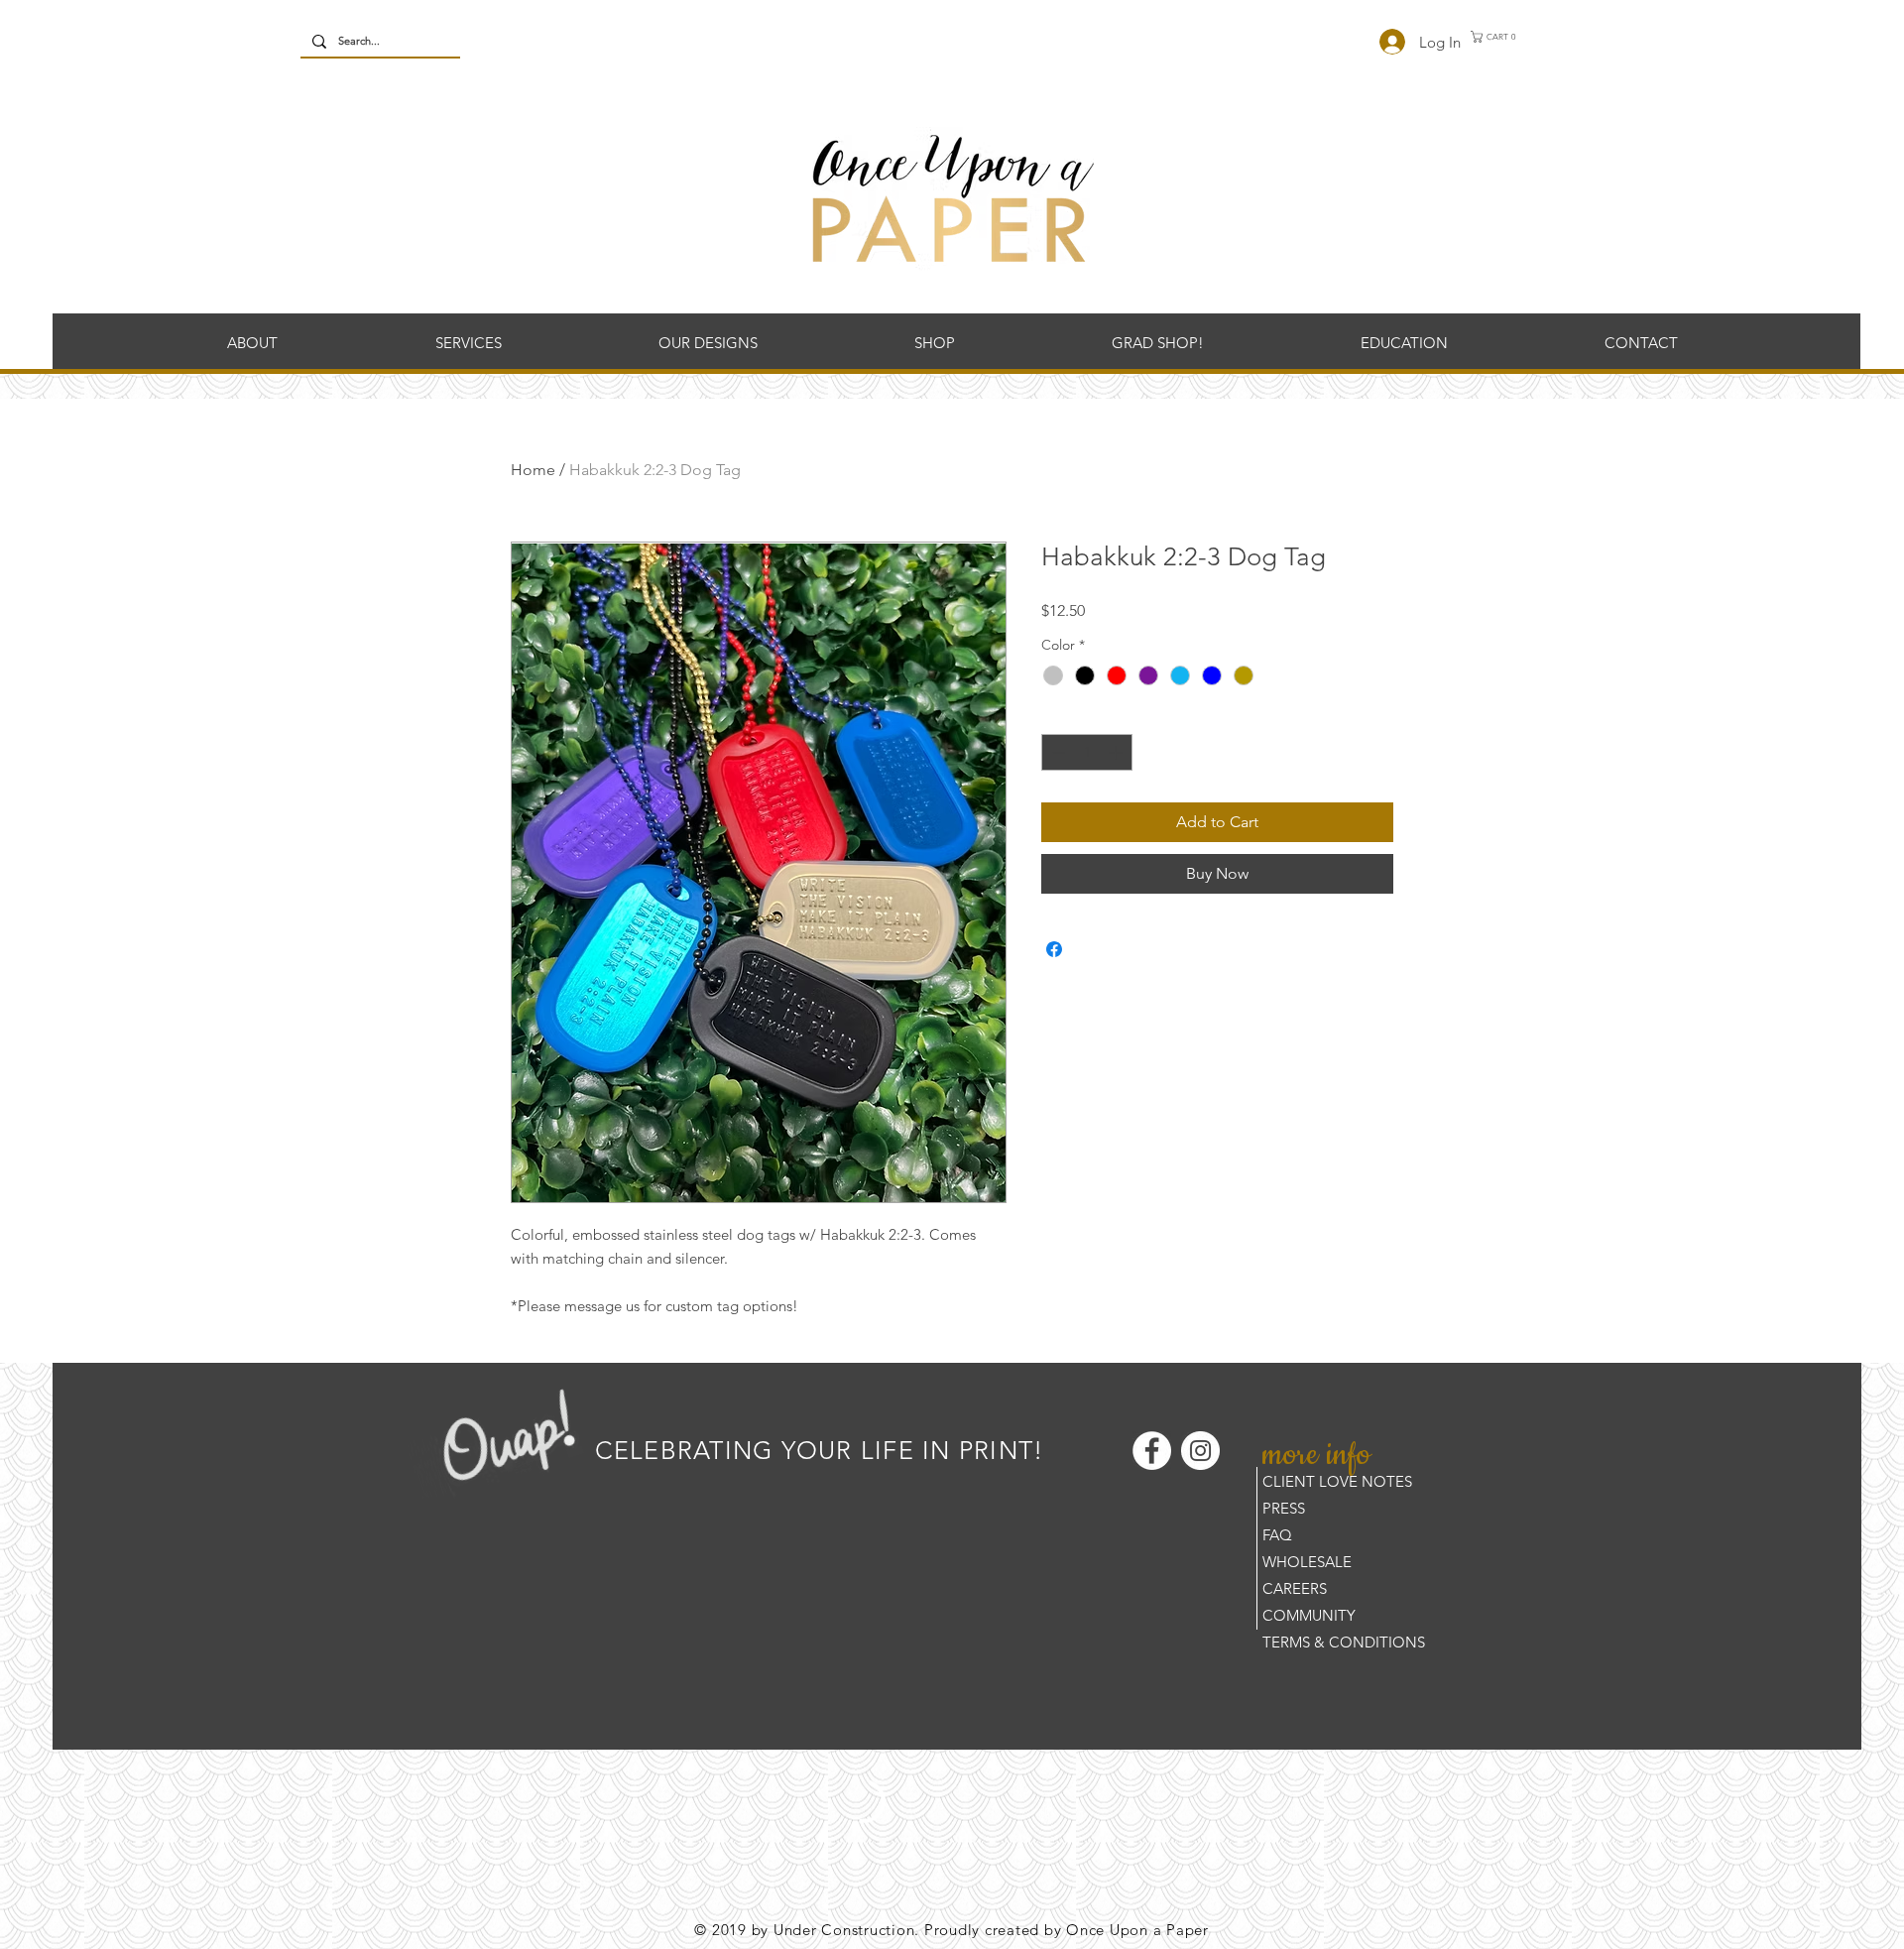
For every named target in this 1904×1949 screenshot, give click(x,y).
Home (533, 470)
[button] (1498, 37)
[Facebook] (1152, 1451)
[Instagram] (1200, 1451)
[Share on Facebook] (1054, 949)
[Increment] (1117, 752)
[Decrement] (1057, 752)
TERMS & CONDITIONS (1344, 1642)
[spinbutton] (1087, 752)
